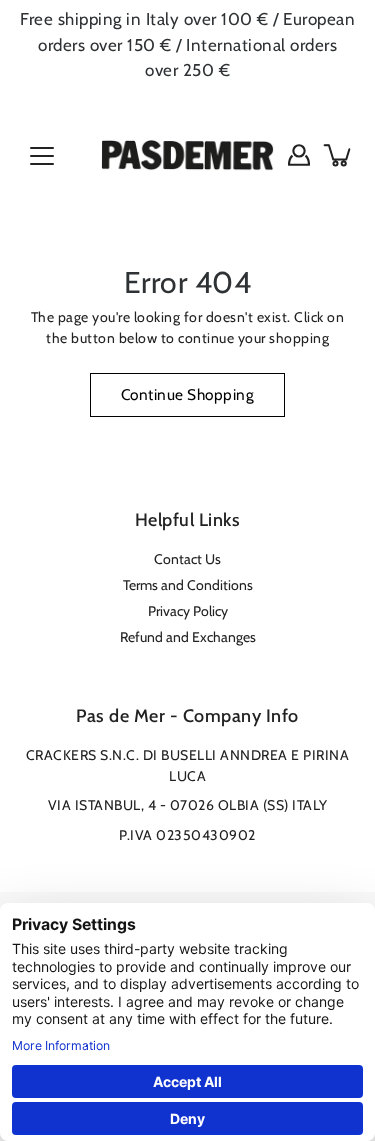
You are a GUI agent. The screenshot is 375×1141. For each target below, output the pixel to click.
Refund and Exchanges (188, 637)
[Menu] (42, 156)
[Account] (299, 155)
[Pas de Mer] (187, 155)
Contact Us (187, 559)
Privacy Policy (188, 611)
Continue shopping (188, 394)
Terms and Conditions (188, 585)
